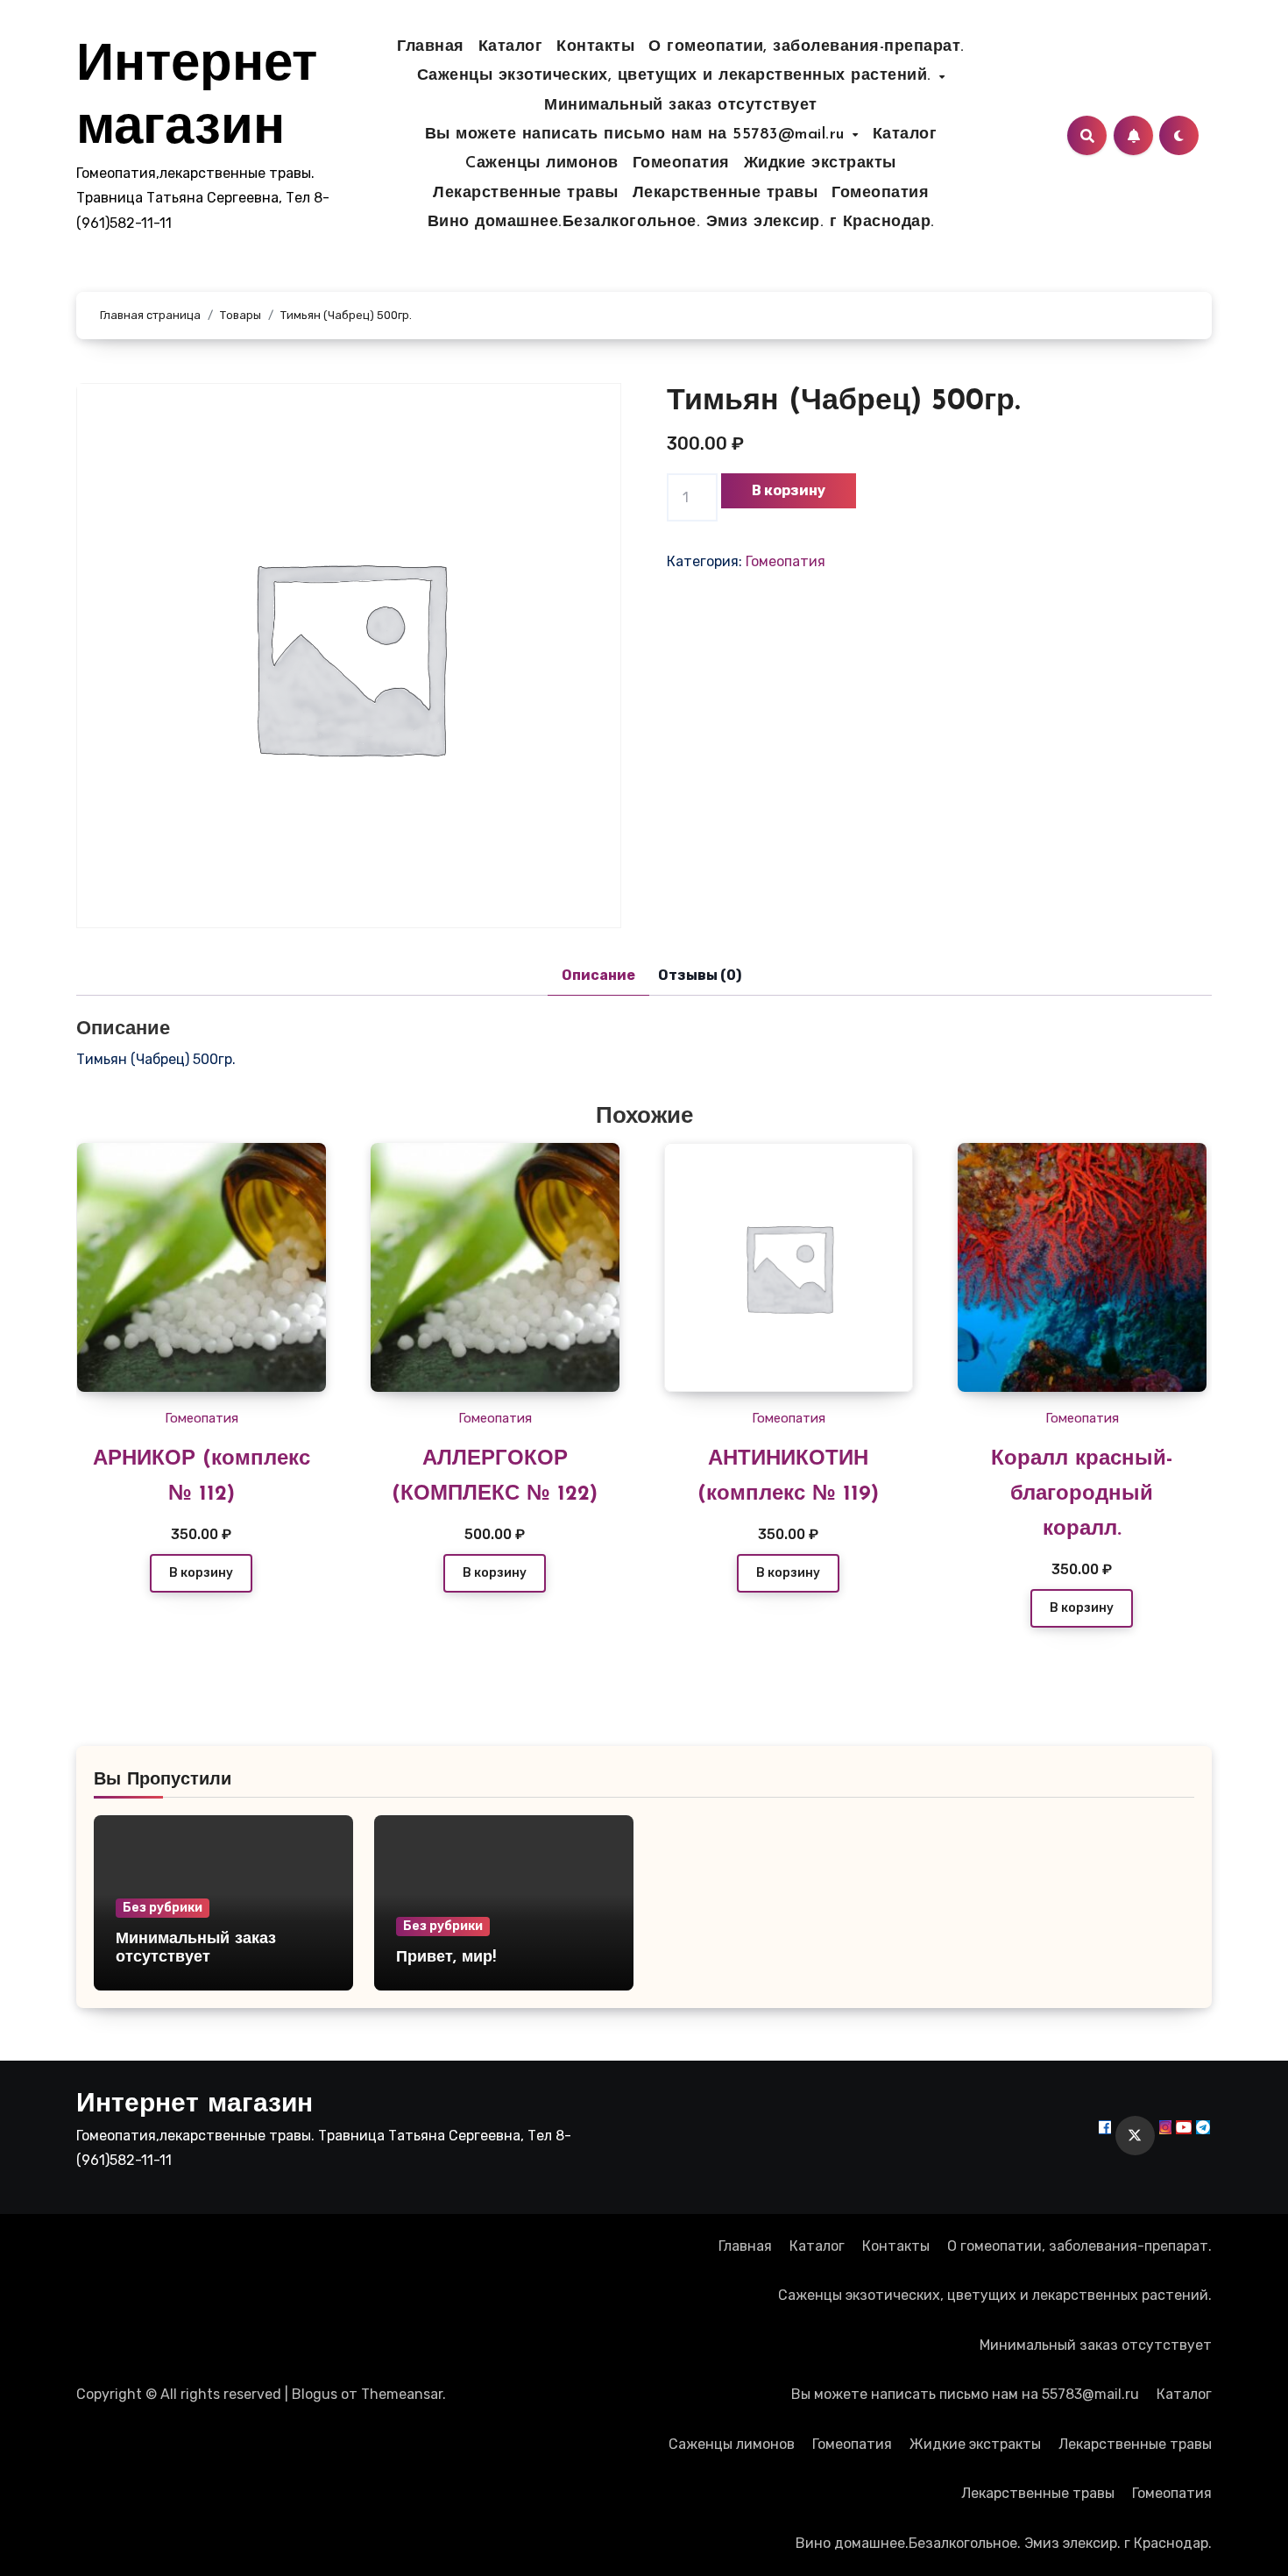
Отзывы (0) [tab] (700, 975)
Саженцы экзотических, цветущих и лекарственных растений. (677, 76)
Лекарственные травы (526, 194)
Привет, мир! (446, 1958)
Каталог (511, 47)
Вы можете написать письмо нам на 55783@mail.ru (638, 135)
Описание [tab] (598, 975)
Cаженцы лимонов (542, 164)
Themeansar (402, 2394)
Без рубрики (163, 1908)
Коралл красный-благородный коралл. (1082, 1494)
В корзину (789, 490)
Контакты (595, 47)
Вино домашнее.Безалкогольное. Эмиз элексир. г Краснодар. (681, 223)
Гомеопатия (681, 164)
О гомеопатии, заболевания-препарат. (807, 47)
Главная (431, 47)
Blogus (315, 2394)
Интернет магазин (195, 2105)
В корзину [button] (201, 1573)
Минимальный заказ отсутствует (681, 106)
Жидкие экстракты (820, 164)
